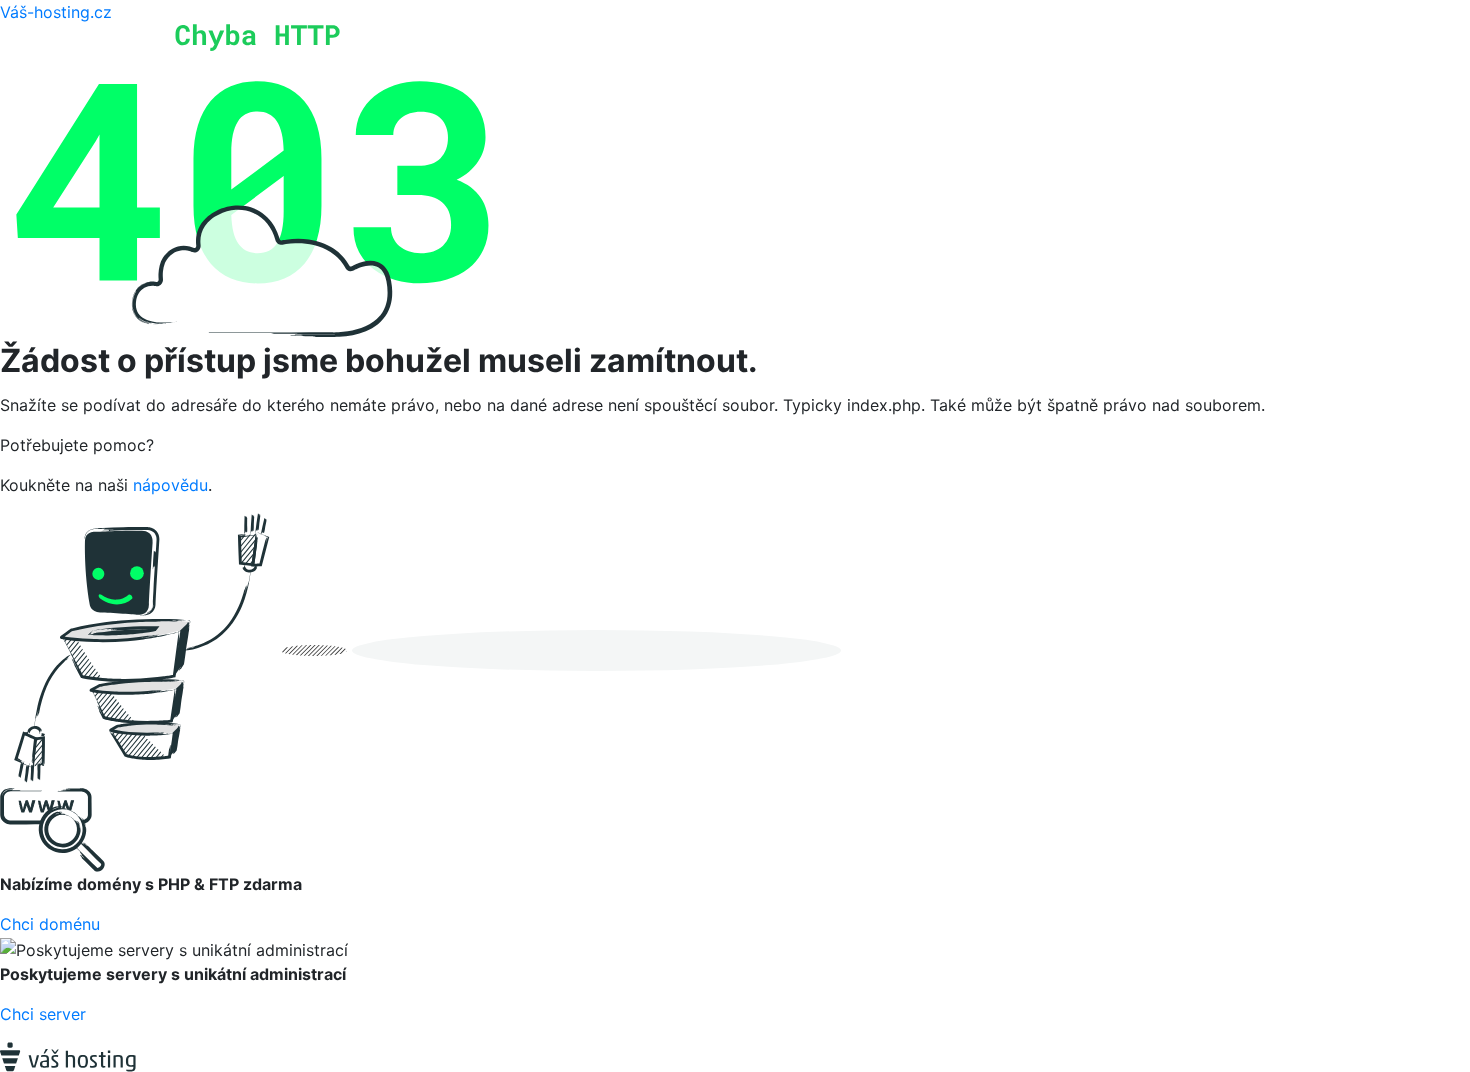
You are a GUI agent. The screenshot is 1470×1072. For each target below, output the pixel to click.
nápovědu (170, 485)
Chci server (43, 1014)
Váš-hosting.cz (56, 12)
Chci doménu (50, 924)
